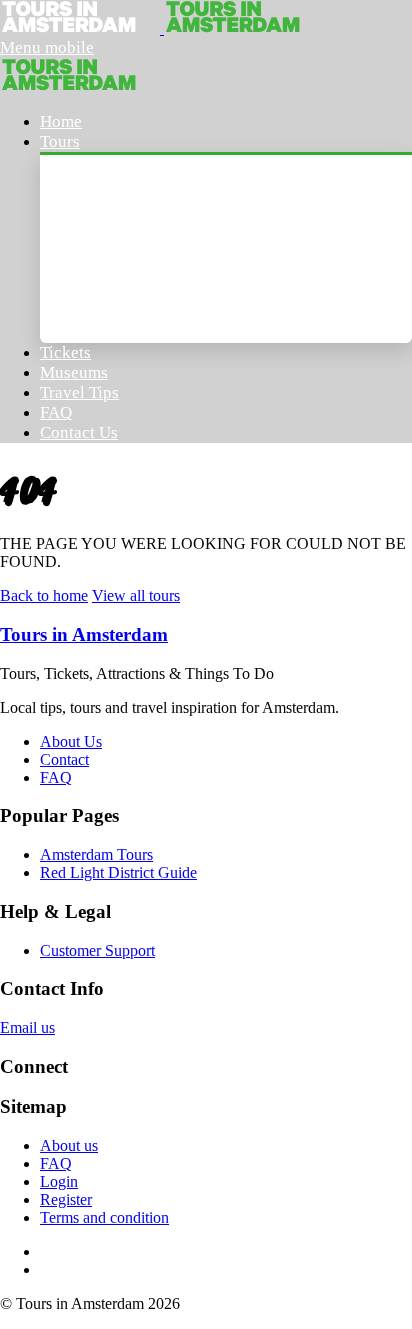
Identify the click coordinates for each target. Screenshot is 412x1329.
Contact (64, 759)
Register (66, 1199)
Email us (27, 1027)
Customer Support (97, 950)
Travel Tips (79, 392)
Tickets (65, 352)
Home (61, 121)
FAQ (56, 412)
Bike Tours (99, 314)
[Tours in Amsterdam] (82, 28)
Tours (60, 141)
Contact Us (79, 432)
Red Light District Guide (118, 872)
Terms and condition (104, 1217)
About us (69, 1145)
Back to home (44, 595)
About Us (71, 741)
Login (59, 1181)
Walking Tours (114, 226)
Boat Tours (100, 270)
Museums (74, 372)
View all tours (136, 595)
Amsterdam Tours (126, 182)
